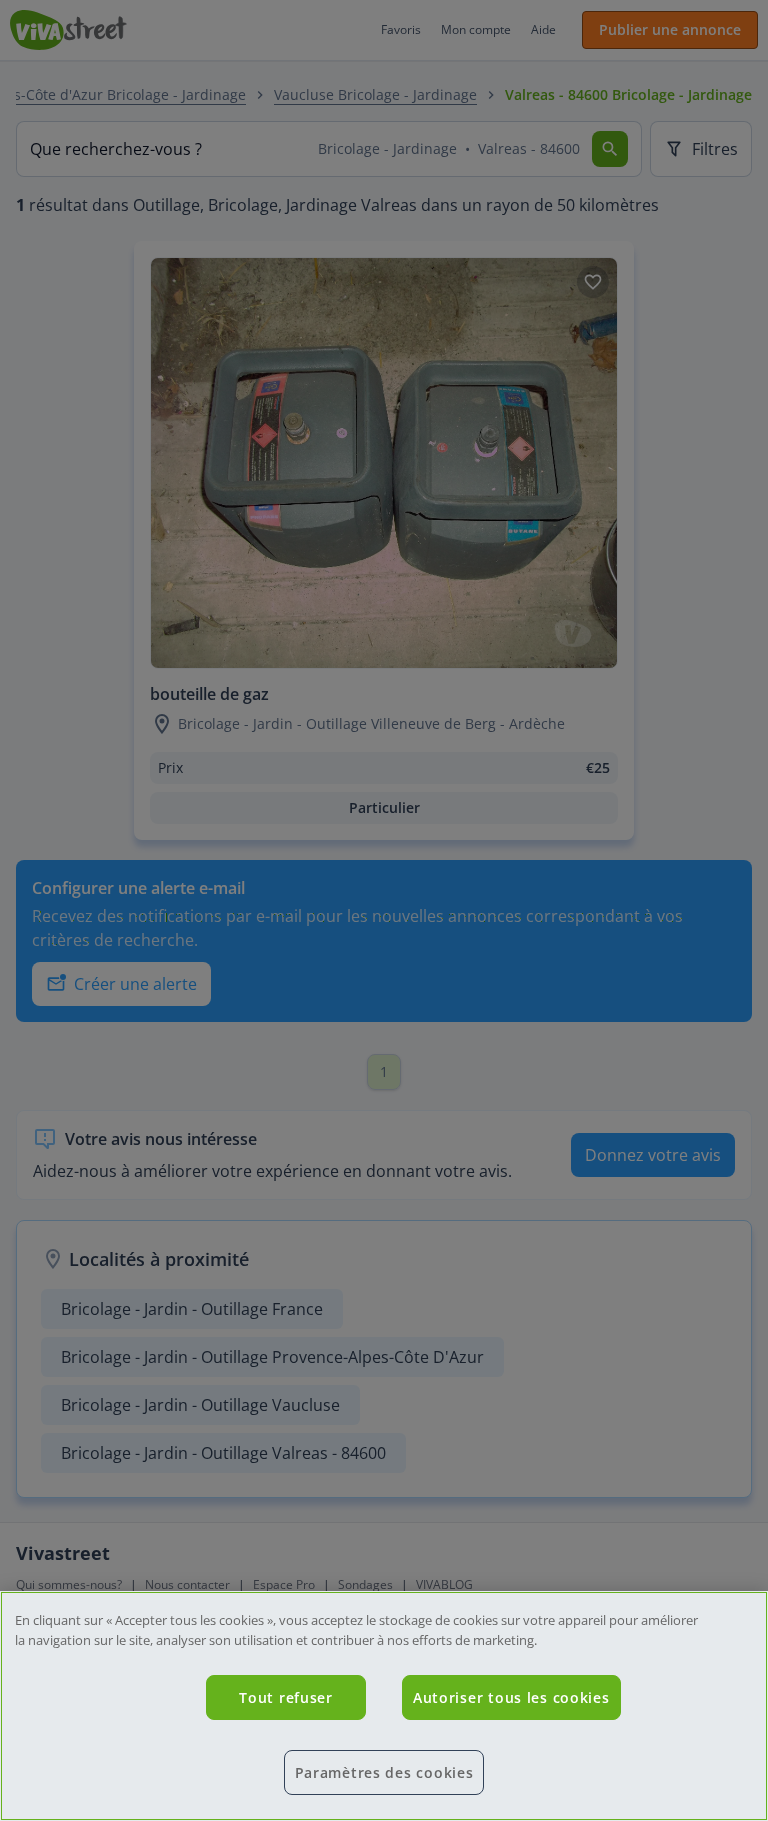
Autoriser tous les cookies (511, 1697)
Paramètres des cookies (384, 1772)
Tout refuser (286, 1697)
